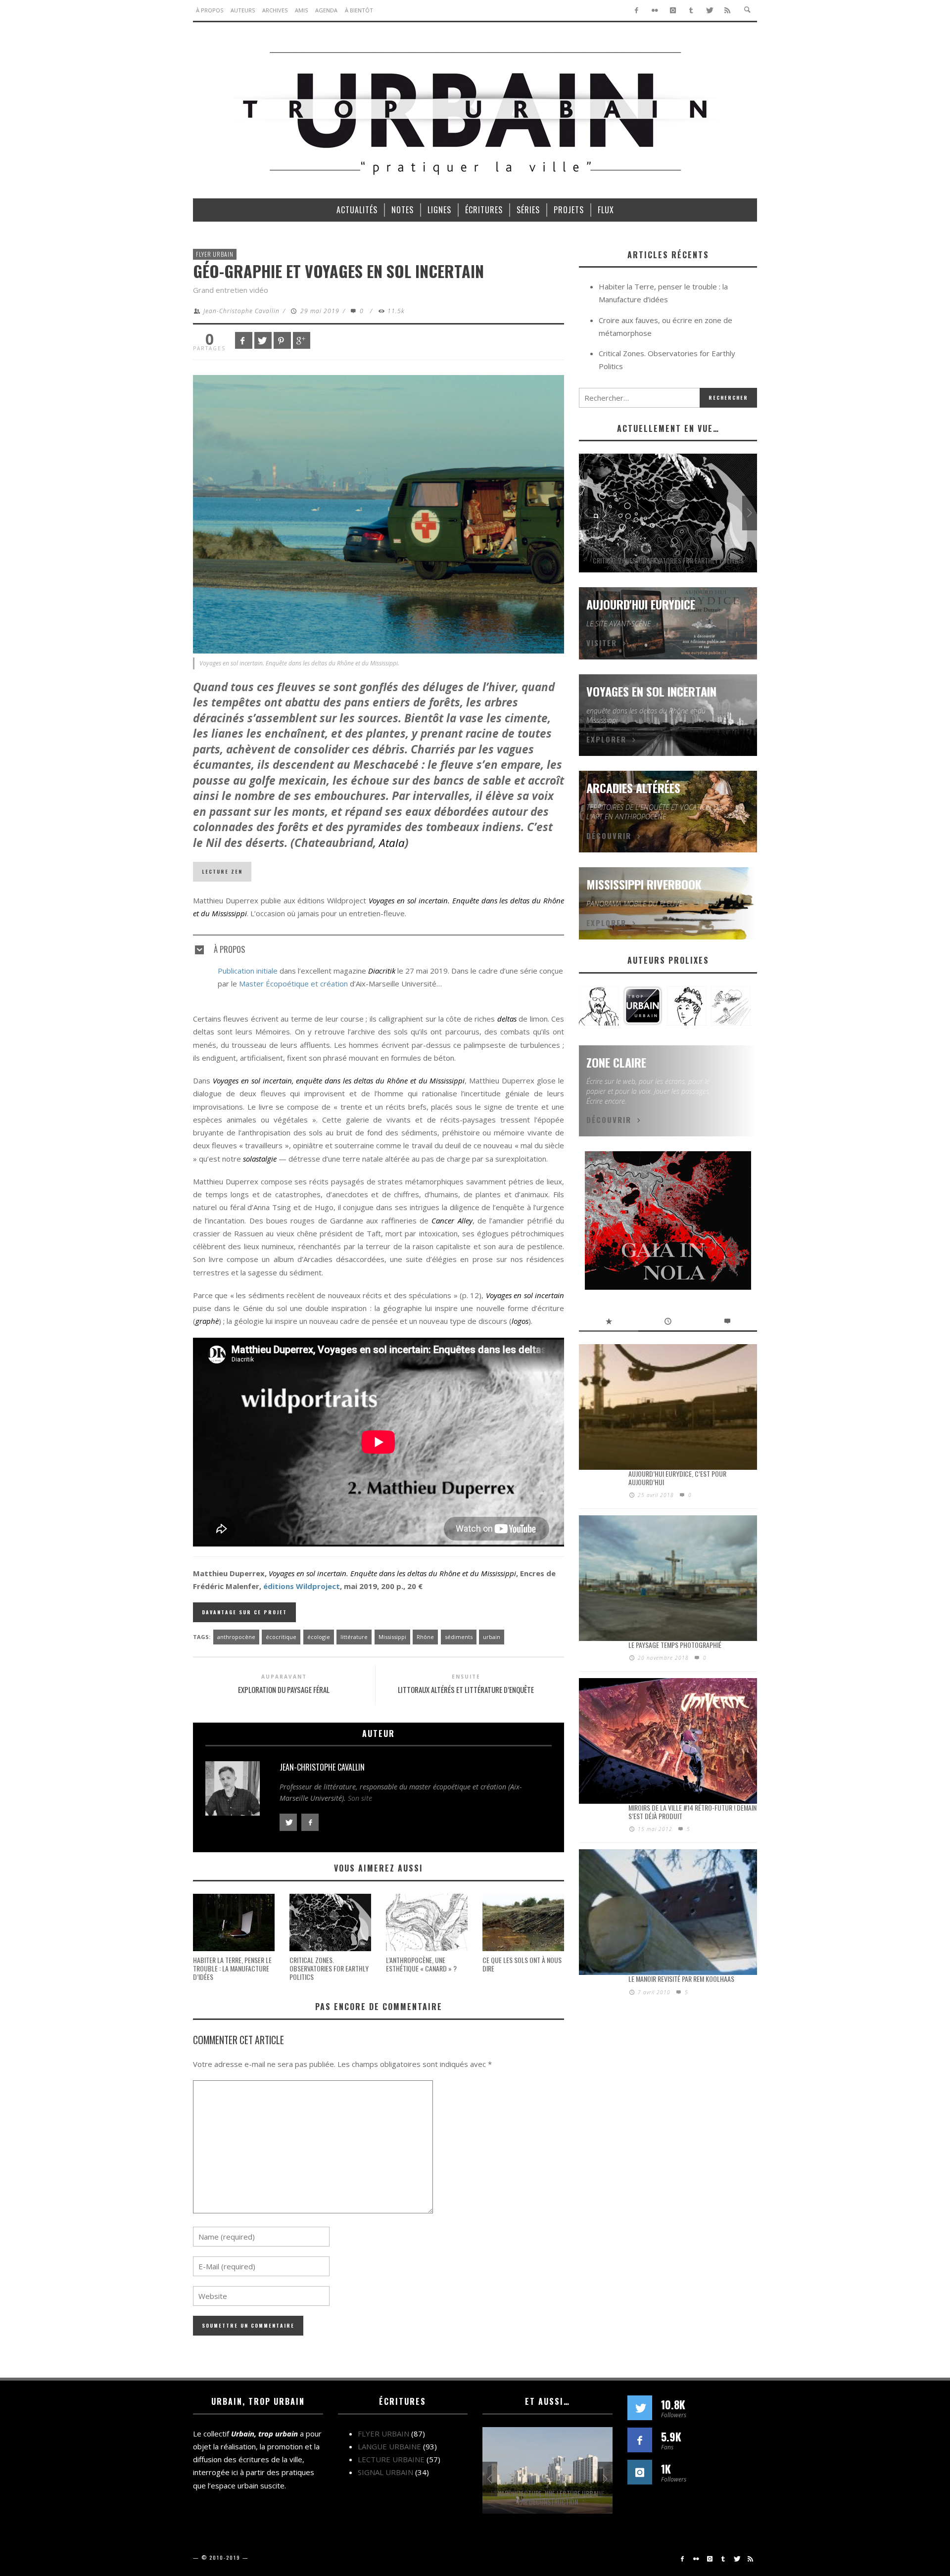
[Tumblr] (691, 10)
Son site (360, 1798)
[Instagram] (673, 10)
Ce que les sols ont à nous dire (522, 1964)
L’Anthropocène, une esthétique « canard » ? (421, 1964)
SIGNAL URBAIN (385, 2472)
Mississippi (392, 1637)
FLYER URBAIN (215, 254)
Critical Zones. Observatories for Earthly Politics (329, 1968)
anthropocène (236, 1637)
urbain (492, 1637)
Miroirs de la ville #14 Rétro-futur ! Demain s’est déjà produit (692, 1812)
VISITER (602, 643)
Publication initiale (248, 971)
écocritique (281, 1637)
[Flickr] (655, 10)
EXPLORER (606, 739)
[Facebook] (637, 10)
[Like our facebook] (640, 2440)
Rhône (425, 1637)
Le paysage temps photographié (675, 1645)
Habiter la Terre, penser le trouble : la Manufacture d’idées (232, 1968)
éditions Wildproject (302, 1586)
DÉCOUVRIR (609, 836)
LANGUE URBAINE (389, 2446)
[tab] (379, 945)
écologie (319, 1637)
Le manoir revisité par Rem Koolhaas (681, 1979)
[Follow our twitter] (640, 2408)
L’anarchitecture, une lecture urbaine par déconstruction (548, 2497)
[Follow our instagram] (640, 2472)
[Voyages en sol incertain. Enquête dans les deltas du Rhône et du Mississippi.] (379, 513)
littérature (354, 1637)
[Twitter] (709, 10)
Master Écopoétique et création (293, 984)
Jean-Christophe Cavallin (241, 311)
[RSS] (728, 10)
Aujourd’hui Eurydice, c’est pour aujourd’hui (677, 1478)
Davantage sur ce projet (244, 1612)
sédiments (459, 1637)
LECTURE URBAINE (391, 2459)
